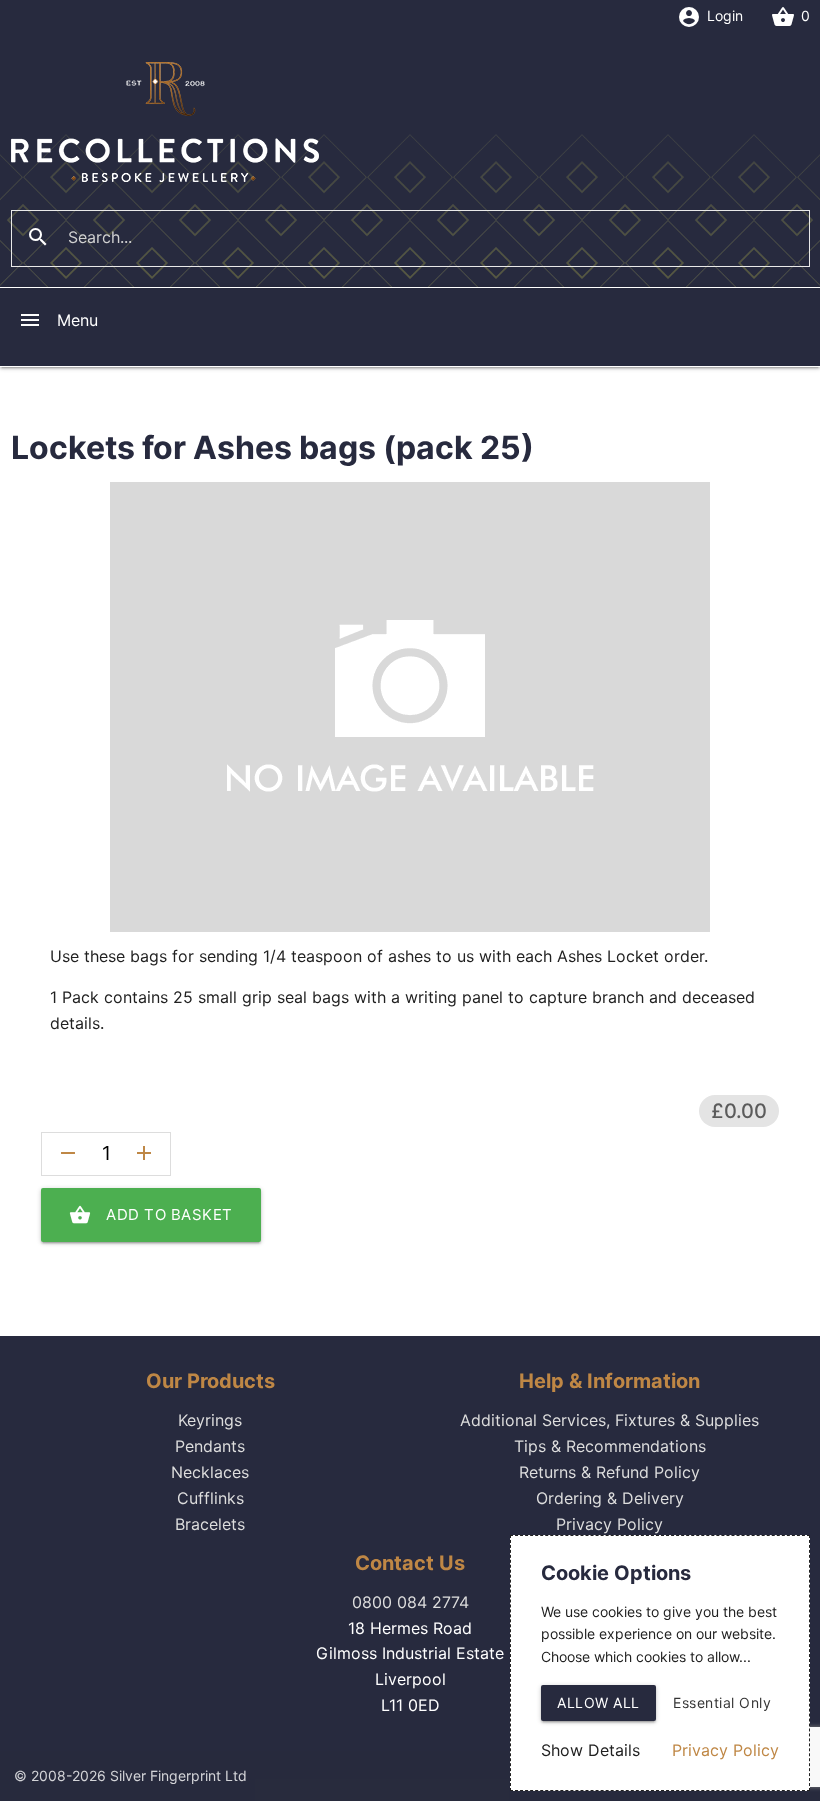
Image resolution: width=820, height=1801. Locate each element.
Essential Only (722, 1702)
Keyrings (210, 1420)
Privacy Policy (609, 1524)
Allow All (598, 1702)
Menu (58, 320)
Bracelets (210, 1524)
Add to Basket (151, 1215)
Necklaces (210, 1472)
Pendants (210, 1446)
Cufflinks (210, 1498)
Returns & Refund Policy (609, 1472)
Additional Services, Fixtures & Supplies (609, 1420)
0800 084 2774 (410, 1602)
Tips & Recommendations (610, 1446)
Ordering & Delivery (610, 1498)
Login (710, 17)
